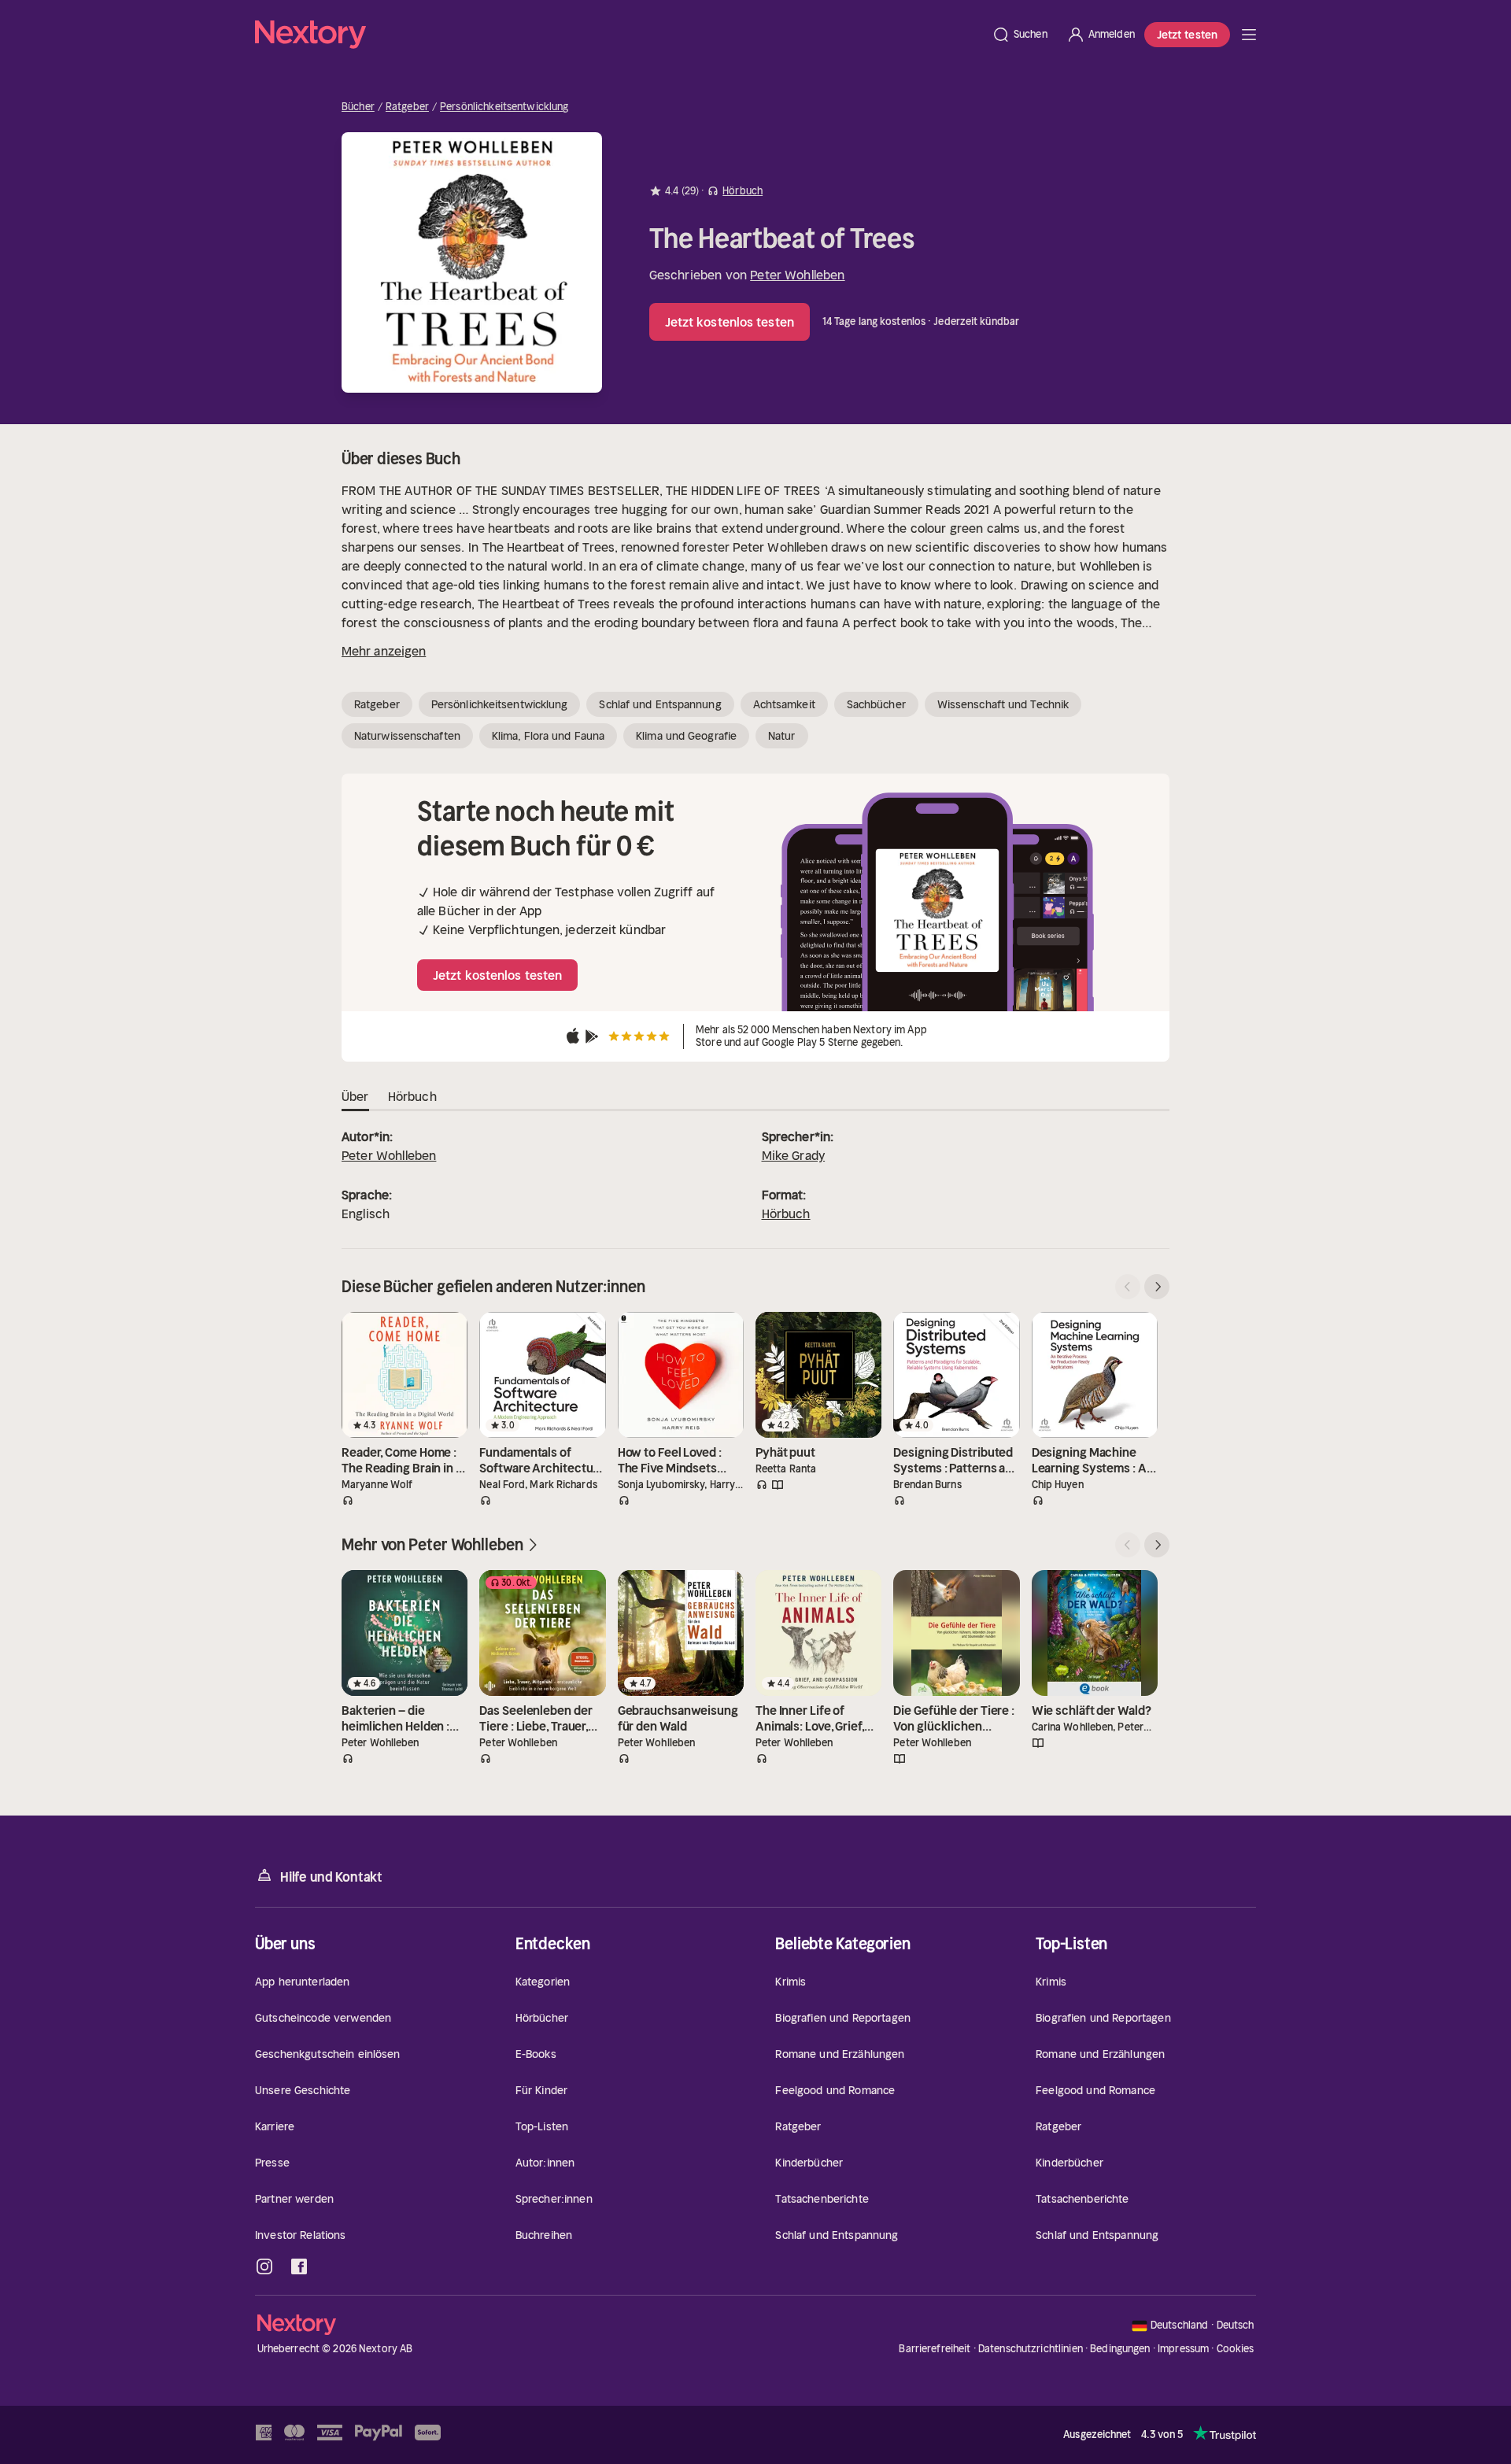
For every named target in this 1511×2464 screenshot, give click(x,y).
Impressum (1183, 2349)
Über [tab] (355, 1096)
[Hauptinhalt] (1249, 35)
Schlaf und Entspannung (660, 704)
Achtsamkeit (784, 704)
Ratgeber (407, 107)
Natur (782, 736)
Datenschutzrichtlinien (1031, 2349)
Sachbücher (876, 704)
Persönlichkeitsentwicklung (504, 107)
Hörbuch (786, 1214)
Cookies (1236, 2349)
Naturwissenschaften (407, 736)
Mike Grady (794, 1155)
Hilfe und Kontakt (331, 1877)
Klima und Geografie (686, 736)
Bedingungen (1120, 2349)
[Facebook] (299, 2266)
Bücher (358, 107)
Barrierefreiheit (935, 2349)
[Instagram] (264, 2266)
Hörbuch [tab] (412, 1096)
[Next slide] (1157, 1287)
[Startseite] (619, 35)
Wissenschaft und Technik (1003, 704)
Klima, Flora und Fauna (548, 736)
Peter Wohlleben (797, 275)
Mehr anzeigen (384, 651)
